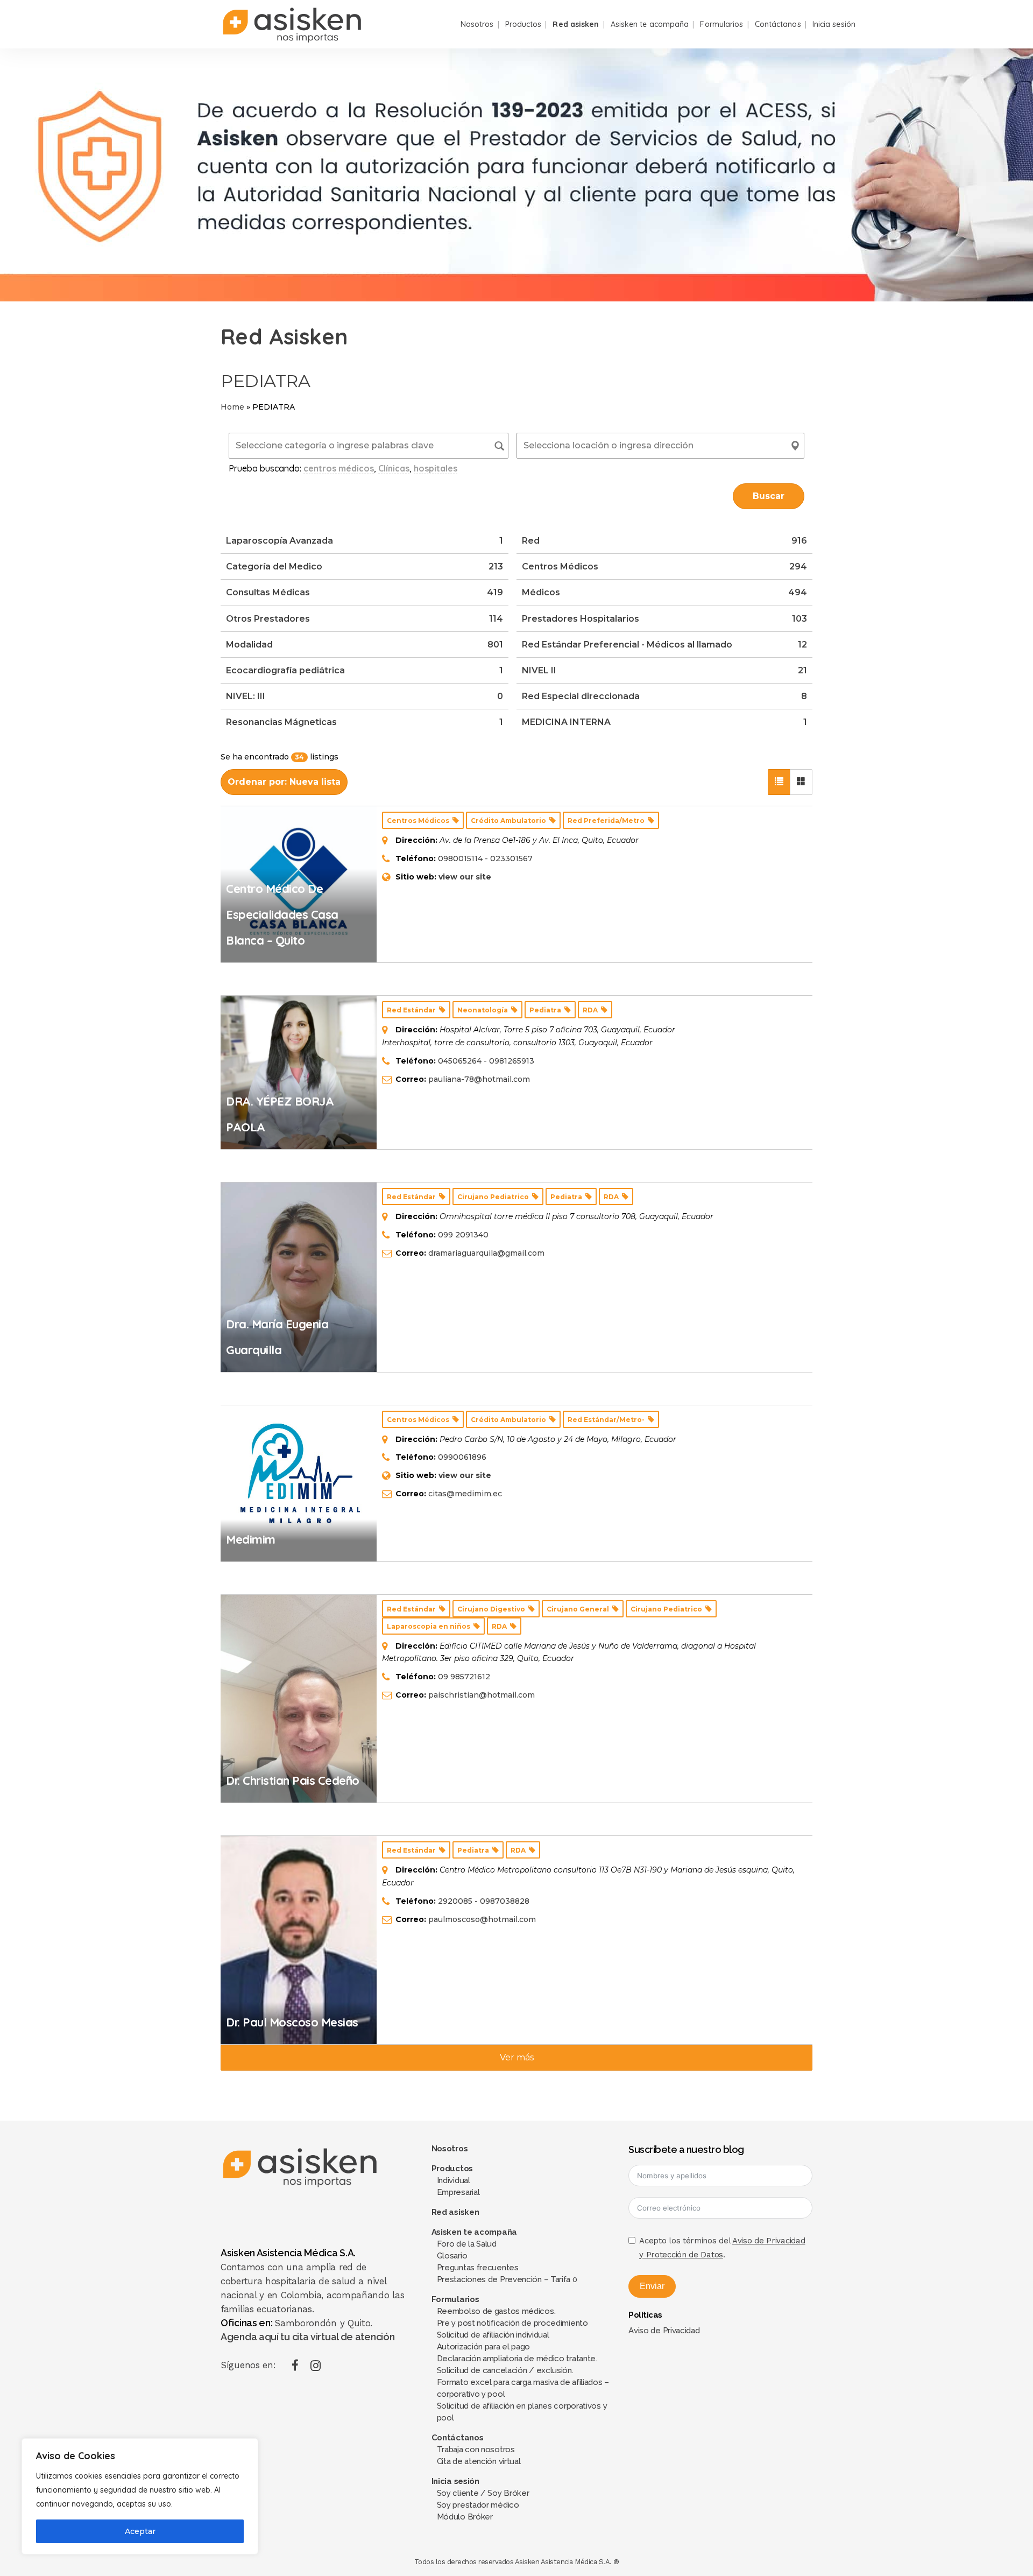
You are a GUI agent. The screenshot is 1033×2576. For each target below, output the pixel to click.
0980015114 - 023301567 (485, 858)
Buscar (769, 496)
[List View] (779, 782)
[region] (140, 2496)
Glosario (452, 2256)
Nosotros (450, 2149)
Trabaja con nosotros (476, 2450)
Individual (454, 2180)
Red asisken (455, 2212)
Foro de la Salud (467, 2244)
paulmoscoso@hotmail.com (482, 1919)
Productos (452, 2169)
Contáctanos (458, 2438)
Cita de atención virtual (479, 2461)
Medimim (251, 1539)
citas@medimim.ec (465, 1494)
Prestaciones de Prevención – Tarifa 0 (507, 2279)
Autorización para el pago (484, 2347)
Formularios (455, 2299)
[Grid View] (801, 782)
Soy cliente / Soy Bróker (483, 2493)
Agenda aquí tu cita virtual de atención (307, 2337)
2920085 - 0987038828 (484, 1901)
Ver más (517, 2057)
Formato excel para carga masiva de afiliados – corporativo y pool (523, 2388)
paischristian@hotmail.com (482, 1695)
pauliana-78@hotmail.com (479, 1079)
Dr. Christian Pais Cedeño (293, 1780)
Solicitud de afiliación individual (493, 2335)
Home (232, 407)
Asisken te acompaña (474, 2232)
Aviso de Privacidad (664, 2331)
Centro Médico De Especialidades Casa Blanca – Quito (282, 914)
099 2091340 (463, 1235)
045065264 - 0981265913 (486, 1061)
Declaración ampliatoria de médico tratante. (517, 2359)
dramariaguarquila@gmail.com (486, 1253)
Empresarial (458, 2192)
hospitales (436, 468)
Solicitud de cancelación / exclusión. (505, 2370)
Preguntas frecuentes (478, 2268)
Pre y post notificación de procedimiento (512, 2323)
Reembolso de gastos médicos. (496, 2311)
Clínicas (394, 468)
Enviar (652, 2286)
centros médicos (339, 468)
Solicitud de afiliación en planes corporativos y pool (522, 2412)
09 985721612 (464, 1677)
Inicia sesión (455, 2481)
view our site (465, 877)
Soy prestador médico (478, 2505)
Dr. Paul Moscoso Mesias (292, 2022)
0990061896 (462, 1457)
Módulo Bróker (465, 2517)
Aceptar (140, 2531)
